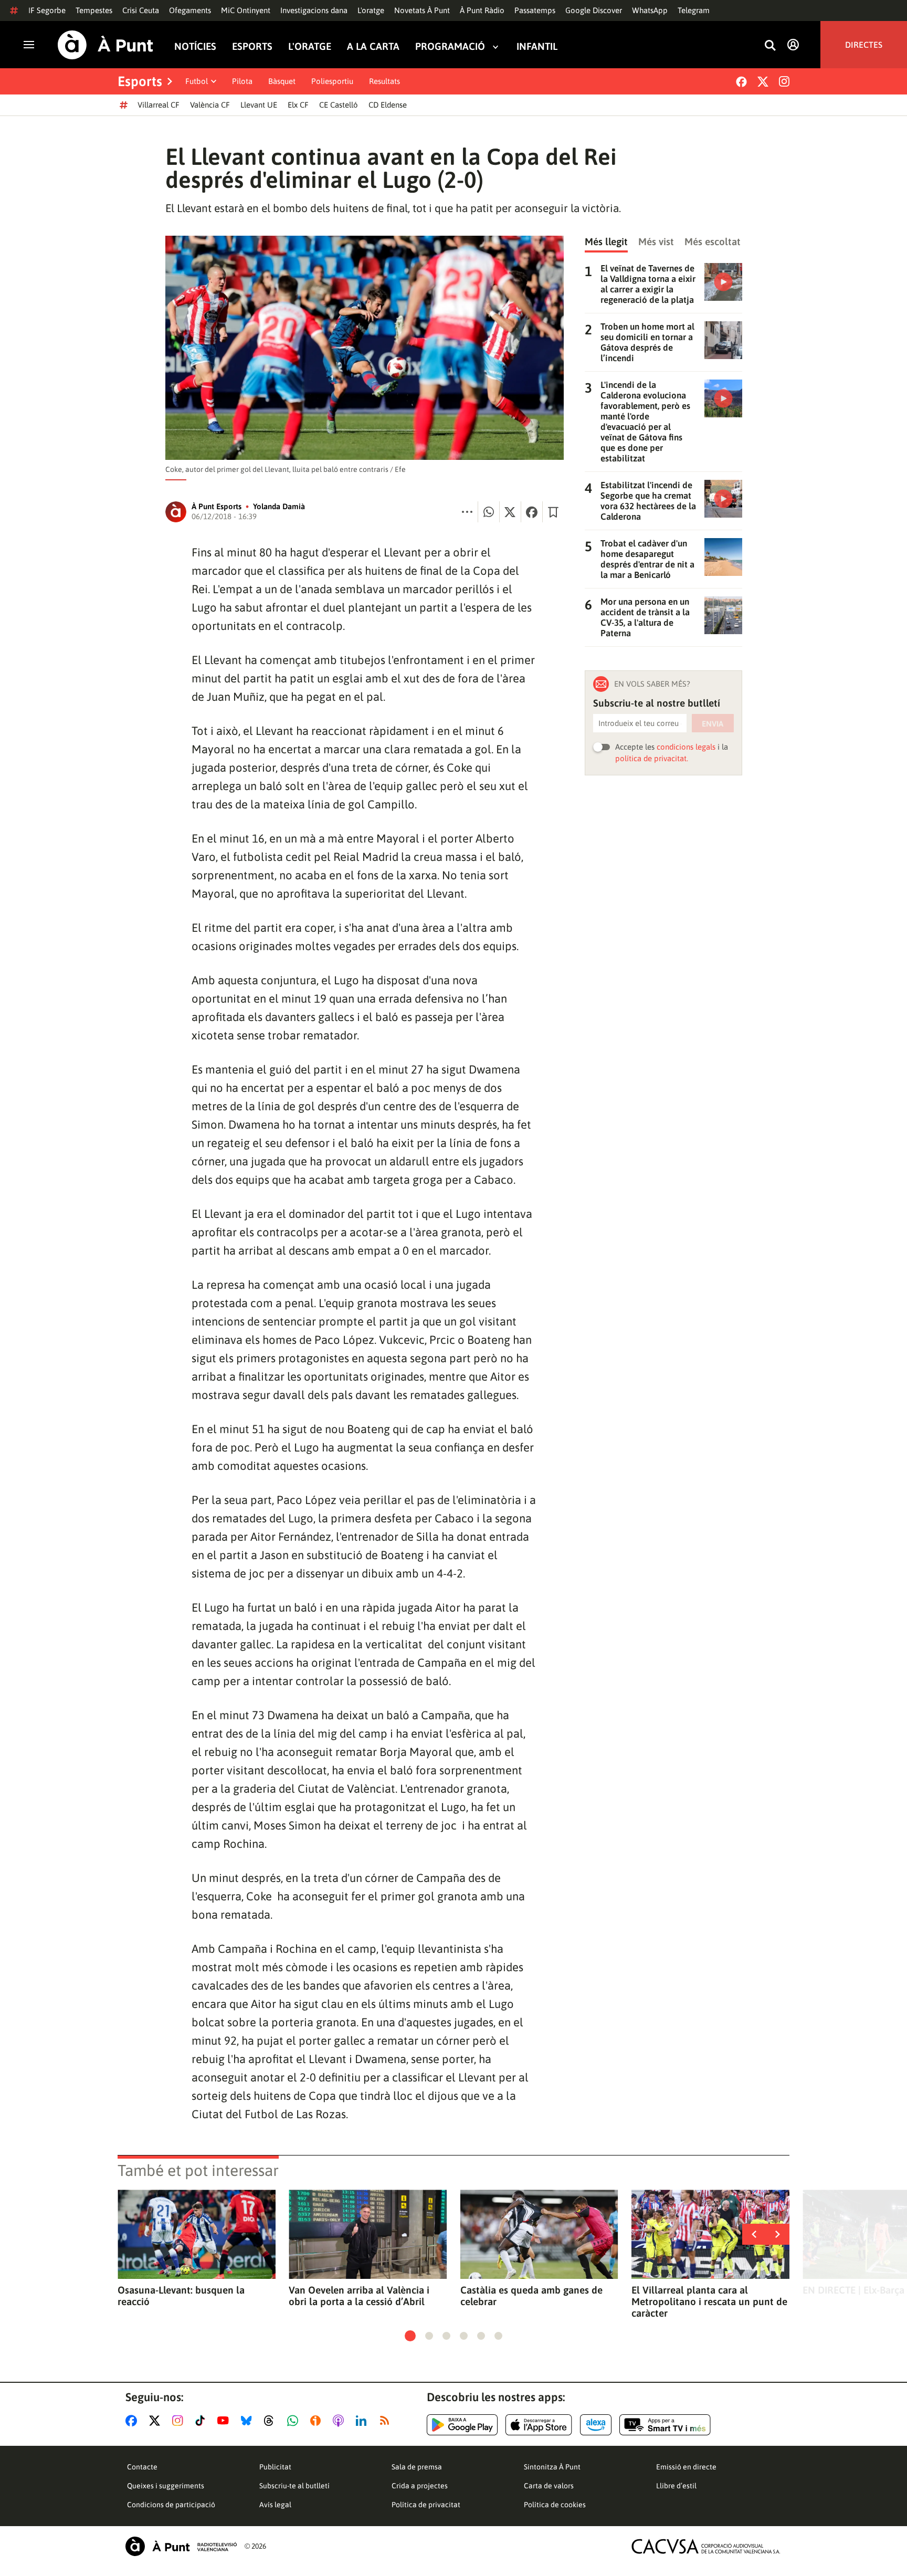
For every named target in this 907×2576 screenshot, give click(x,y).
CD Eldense (388, 105)
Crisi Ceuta (141, 10)
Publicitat (275, 2467)
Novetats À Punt (422, 10)
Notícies (195, 46)
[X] (763, 82)
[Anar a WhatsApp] (295, 2421)
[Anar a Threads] (272, 2421)
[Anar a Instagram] (180, 2421)
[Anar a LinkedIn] (363, 2421)
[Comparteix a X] (510, 512)
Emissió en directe (686, 2467)
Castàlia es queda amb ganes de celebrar (531, 2296)
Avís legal (275, 2505)
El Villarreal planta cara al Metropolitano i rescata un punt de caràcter (709, 2301)
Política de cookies (555, 2505)
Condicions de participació (171, 2505)
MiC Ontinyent (246, 10)
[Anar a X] (157, 2421)
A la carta (373, 46)
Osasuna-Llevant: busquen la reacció (181, 2296)
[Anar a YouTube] (225, 2421)
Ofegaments (190, 10)
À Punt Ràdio (482, 10)
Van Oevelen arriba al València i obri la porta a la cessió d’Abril (359, 2296)
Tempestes (94, 10)
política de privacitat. (652, 758)
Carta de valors (549, 2486)
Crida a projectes (420, 2486)
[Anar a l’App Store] (539, 2425)
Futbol (197, 81)
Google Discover (594, 10)
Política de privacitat (426, 2505)
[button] (410, 2336)
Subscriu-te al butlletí (294, 2486)
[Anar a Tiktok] (202, 2421)
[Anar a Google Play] (462, 2425)
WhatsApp (650, 10)
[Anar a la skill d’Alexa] (596, 2425)
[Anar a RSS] (387, 2421)
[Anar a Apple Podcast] (340, 2421)
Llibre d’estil (676, 2486)
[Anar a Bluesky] (249, 2421)
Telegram (694, 10)
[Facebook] (741, 82)
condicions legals (686, 747)
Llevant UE (259, 105)
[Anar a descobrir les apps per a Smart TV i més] (665, 2425)
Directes (864, 45)
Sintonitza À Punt (552, 2467)
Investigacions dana (314, 10)
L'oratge (371, 10)
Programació (450, 46)
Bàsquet (282, 81)
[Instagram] (784, 81)
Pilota (242, 81)
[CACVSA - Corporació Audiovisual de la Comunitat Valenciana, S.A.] (706, 2546)
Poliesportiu (332, 81)
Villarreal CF (159, 105)
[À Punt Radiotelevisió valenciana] (181, 2546)
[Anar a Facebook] (133, 2421)
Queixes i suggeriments (166, 2486)
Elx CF (298, 105)
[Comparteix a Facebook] (532, 512)
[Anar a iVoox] (318, 2421)
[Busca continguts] (770, 46)
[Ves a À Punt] (106, 45)
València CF (210, 105)
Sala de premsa (417, 2467)
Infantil (537, 46)
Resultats (384, 81)
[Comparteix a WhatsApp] (489, 512)
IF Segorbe (47, 10)
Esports (252, 46)
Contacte (142, 2467)
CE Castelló (339, 105)
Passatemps (535, 10)
